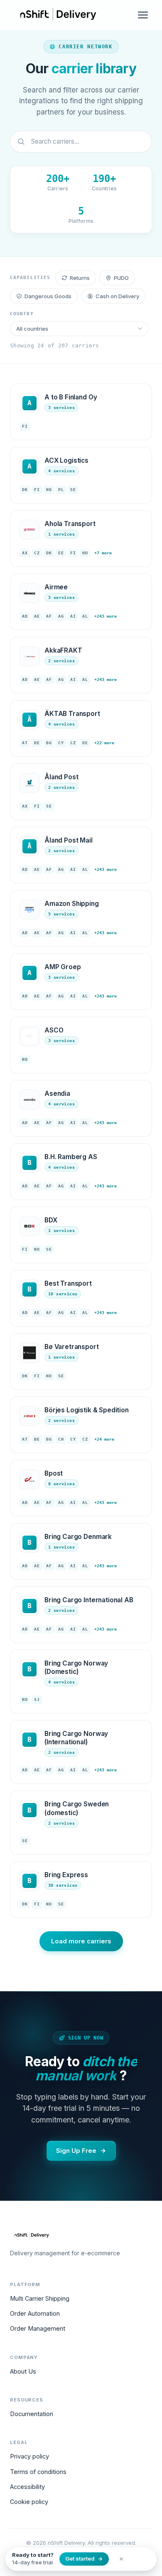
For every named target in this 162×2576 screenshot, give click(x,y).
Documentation (32, 2414)
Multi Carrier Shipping (40, 2298)
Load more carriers (81, 1941)
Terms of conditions (38, 2472)
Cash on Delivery (117, 296)
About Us (23, 2371)
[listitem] (81, 412)
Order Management (38, 2328)
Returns (80, 278)
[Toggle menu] (143, 15)
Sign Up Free (76, 2151)
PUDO (121, 278)
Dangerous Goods (48, 296)
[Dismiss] (121, 2559)
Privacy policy (29, 2456)
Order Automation (35, 2313)
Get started (80, 2559)
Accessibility (27, 2487)
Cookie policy (29, 2502)
